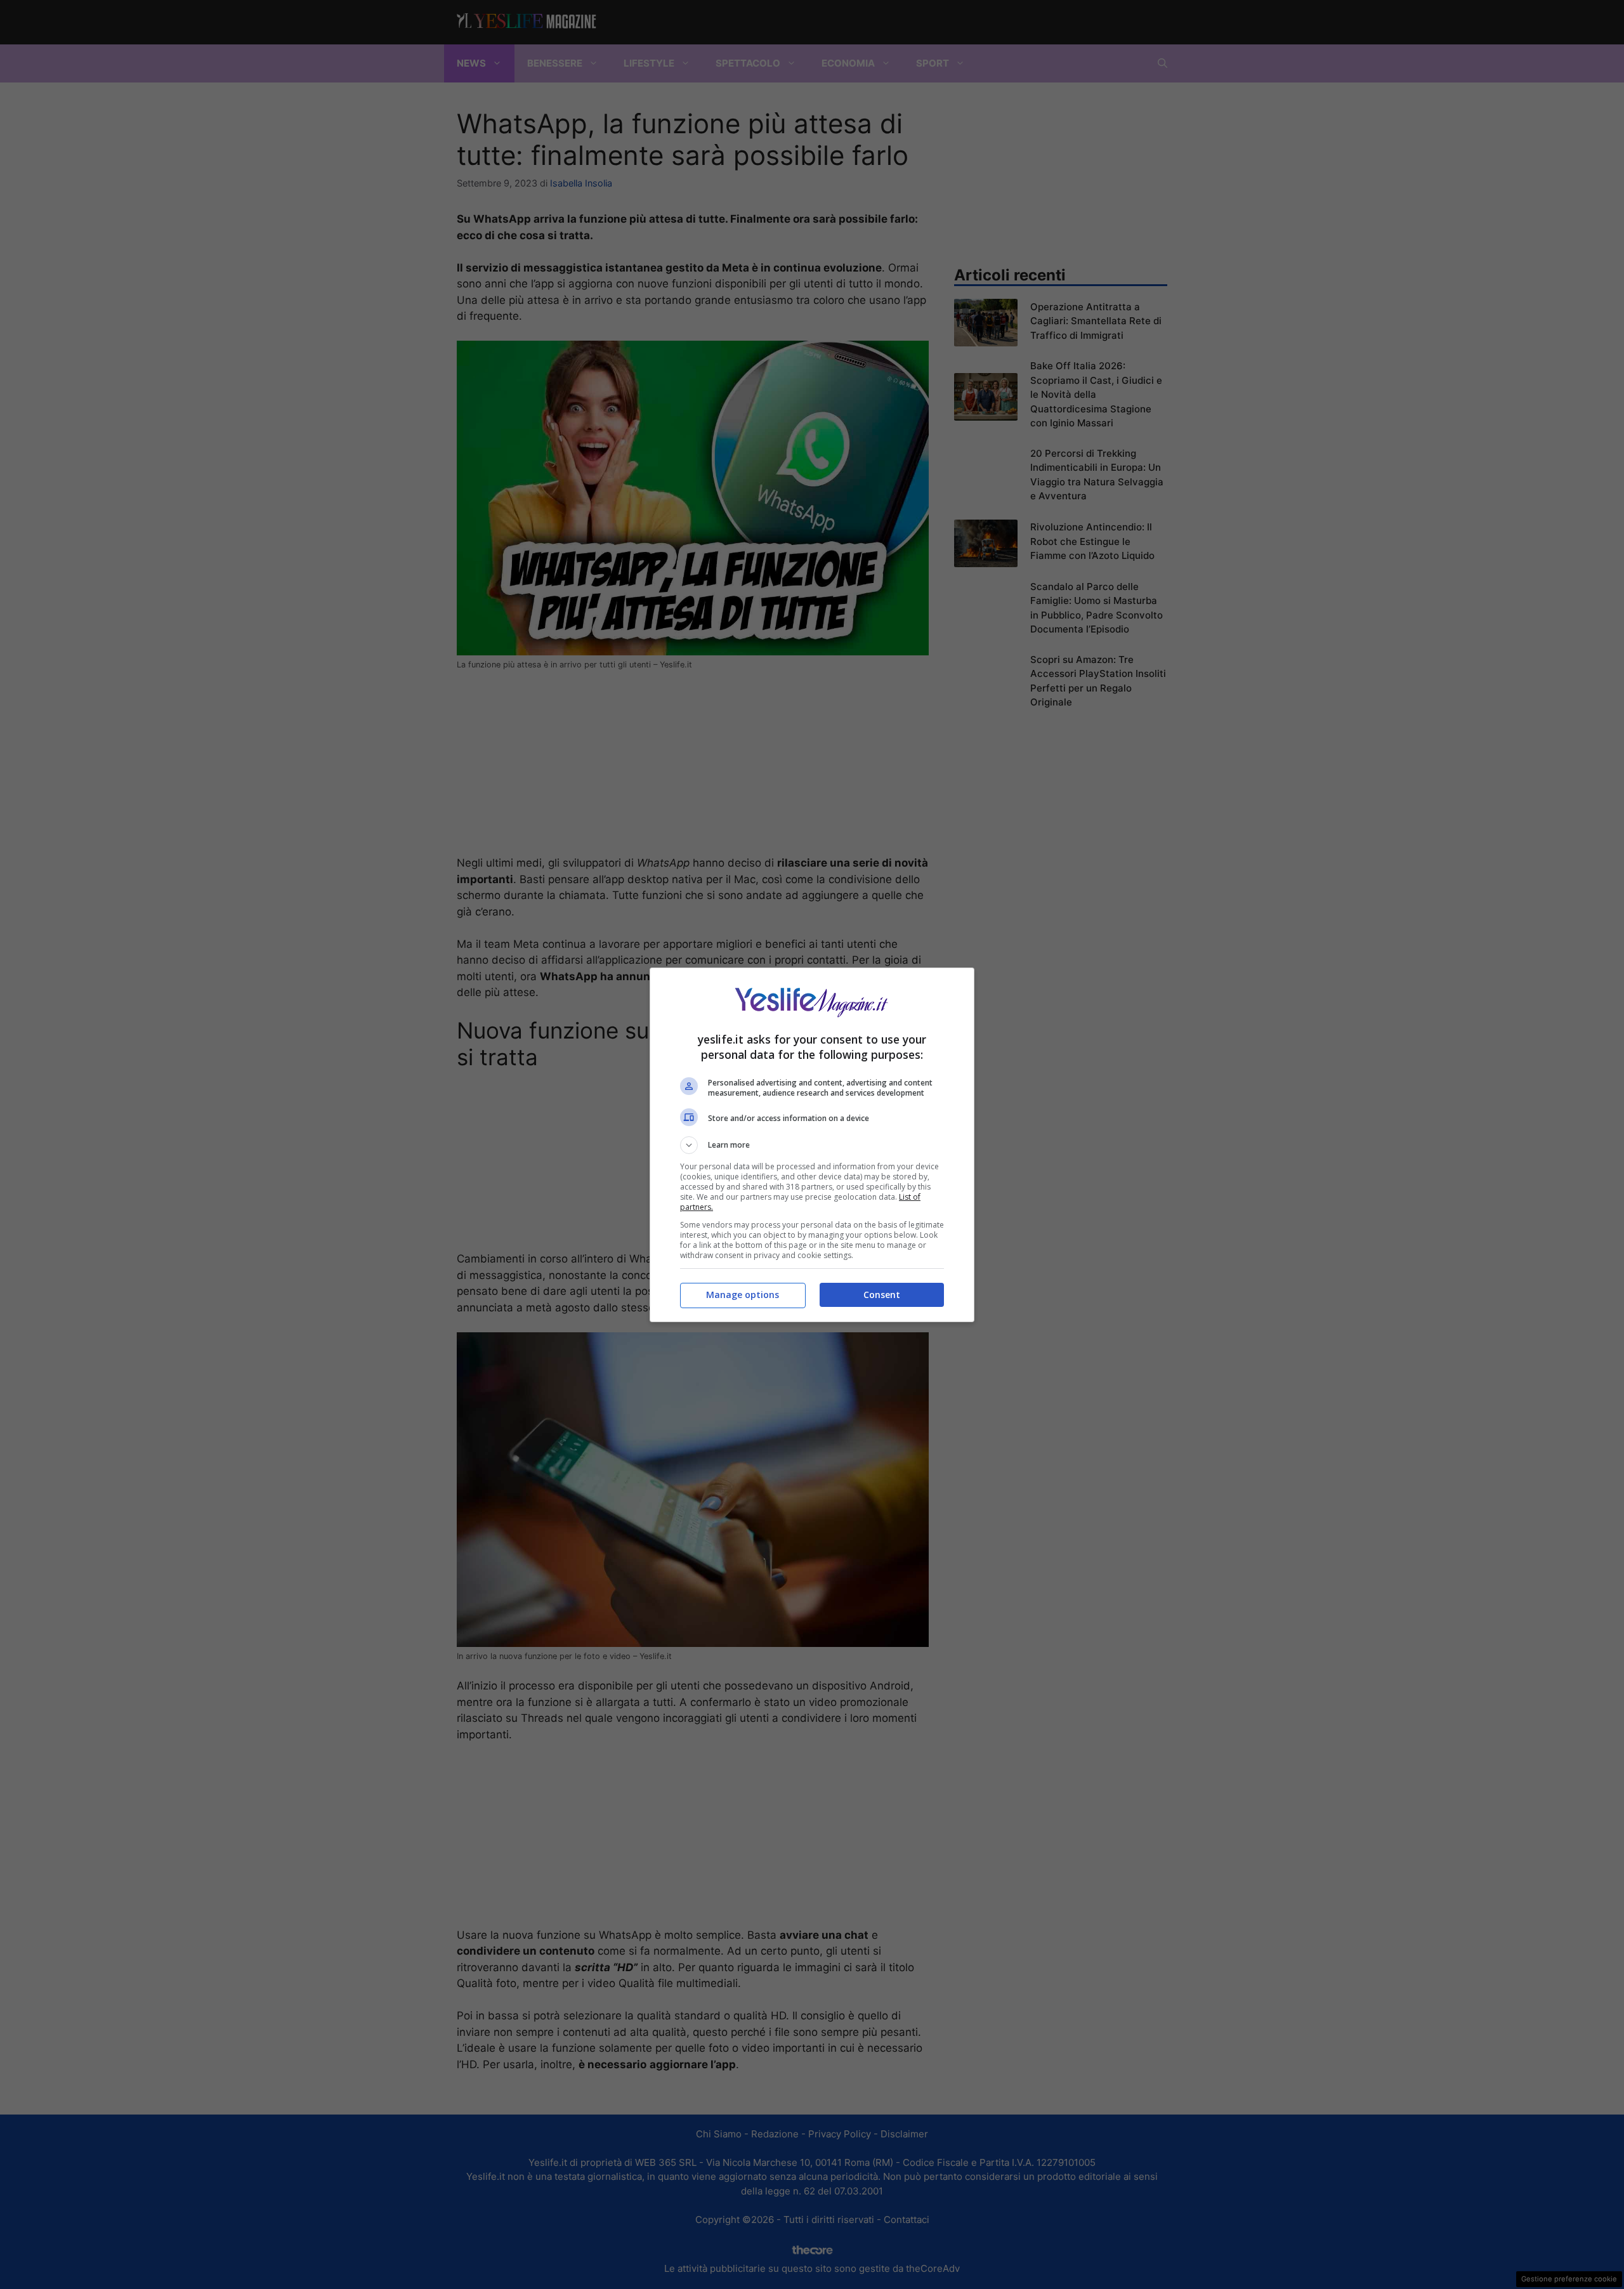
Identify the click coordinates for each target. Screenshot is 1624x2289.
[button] (812, 1145)
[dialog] (812, 1145)
